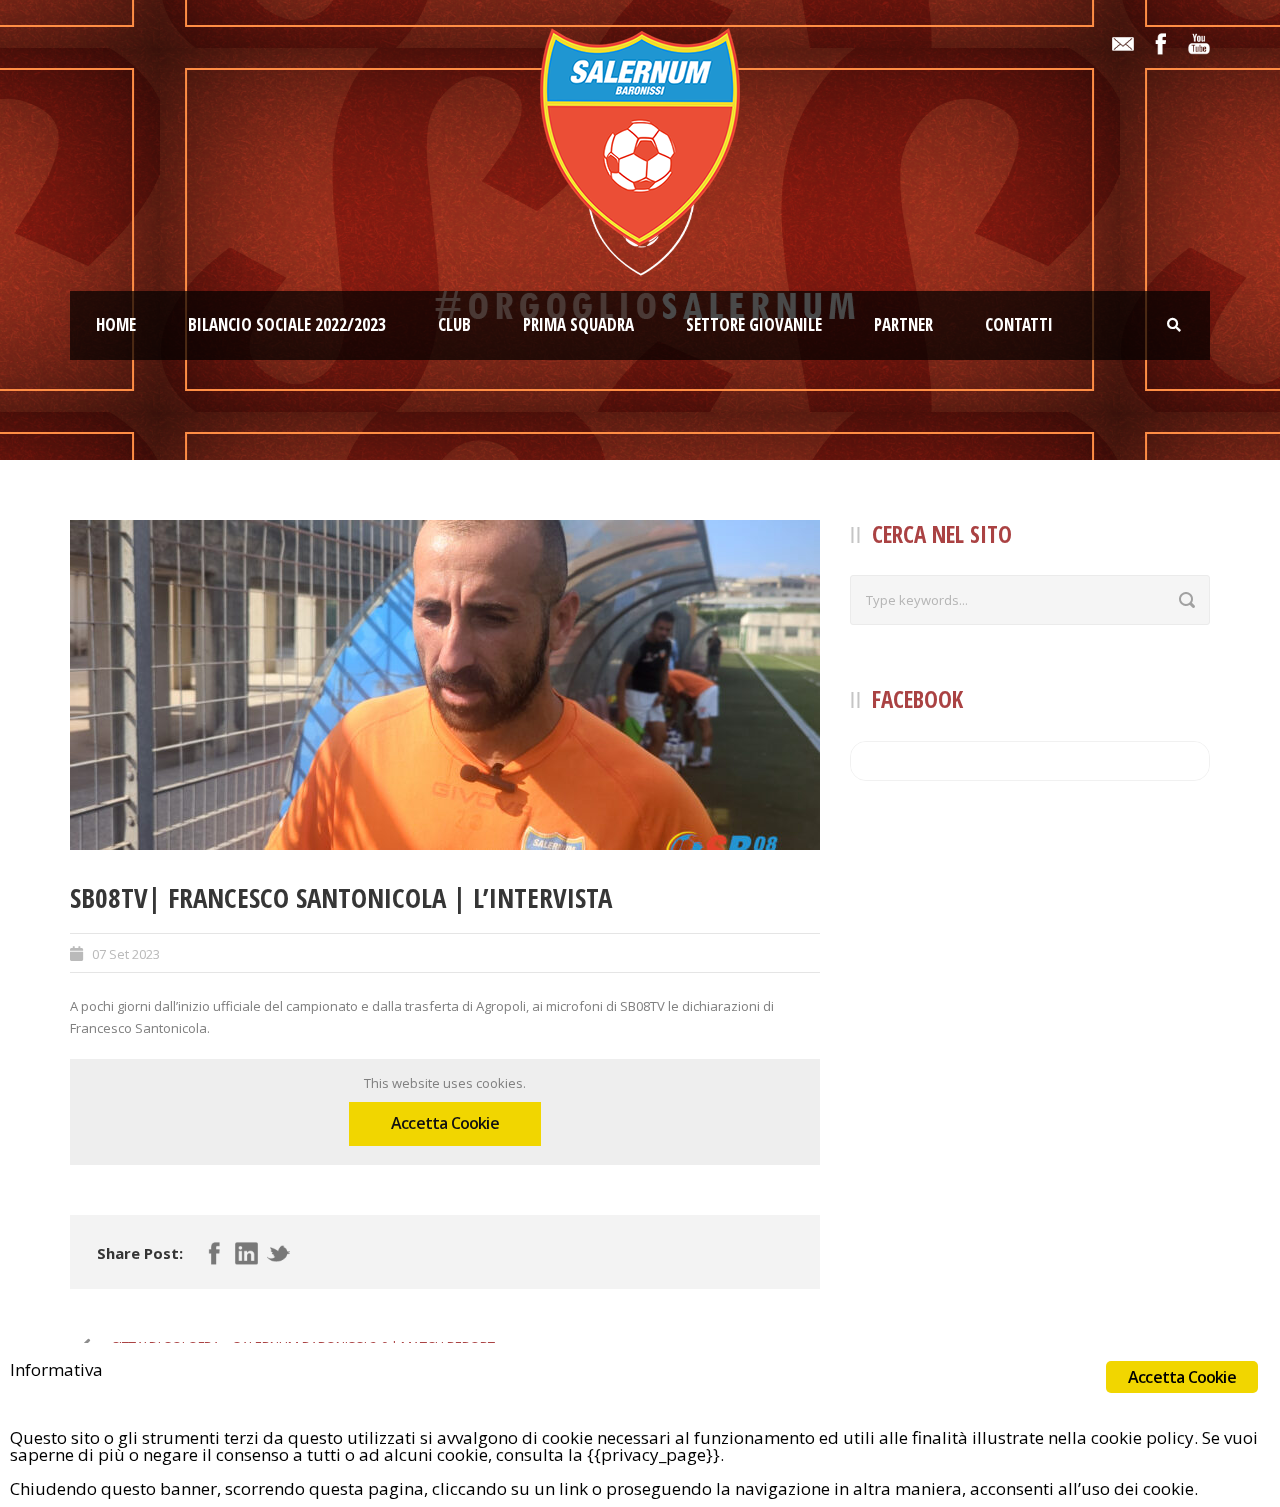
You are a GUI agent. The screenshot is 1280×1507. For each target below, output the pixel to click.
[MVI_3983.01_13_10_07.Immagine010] (445, 685)
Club (454, 324)
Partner (903, 324)
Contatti (1019, 324)
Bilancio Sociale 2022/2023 (287, 324)
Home (116, 324)
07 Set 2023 (126, 954)
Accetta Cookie (445, 1123)
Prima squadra (578, 324)
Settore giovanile (754, 324)
